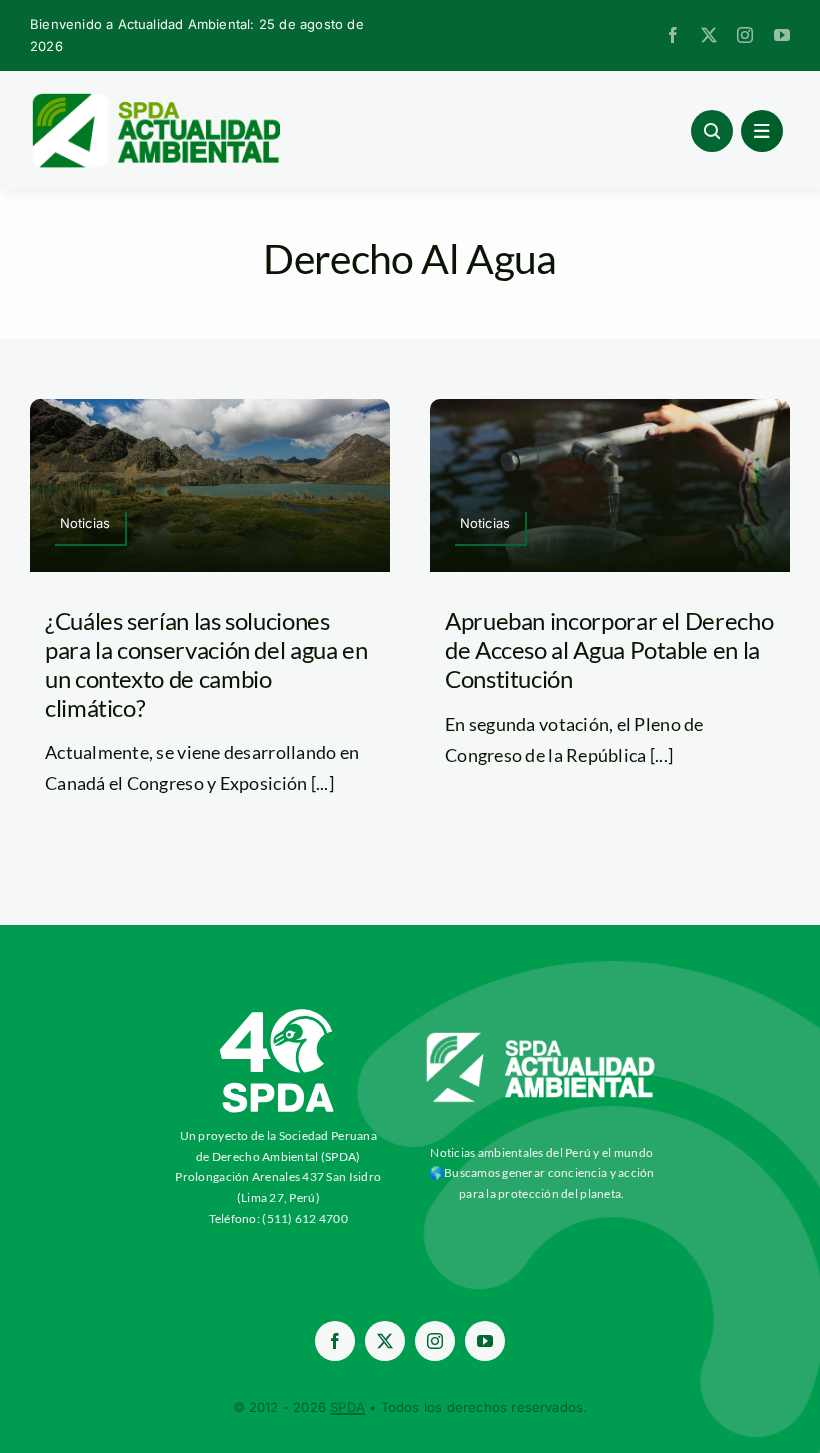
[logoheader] (155, 100)
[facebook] (673, 35)
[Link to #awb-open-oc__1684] (762, 131)
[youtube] (782, 35)
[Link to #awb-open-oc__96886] (712, 131)
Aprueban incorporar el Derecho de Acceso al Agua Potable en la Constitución (609, 649)
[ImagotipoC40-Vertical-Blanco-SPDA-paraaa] (278, 1014)
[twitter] (709, 35)
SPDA (347, 1407)
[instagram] (745, 35)
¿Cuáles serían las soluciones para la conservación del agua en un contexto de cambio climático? (206, 663)
